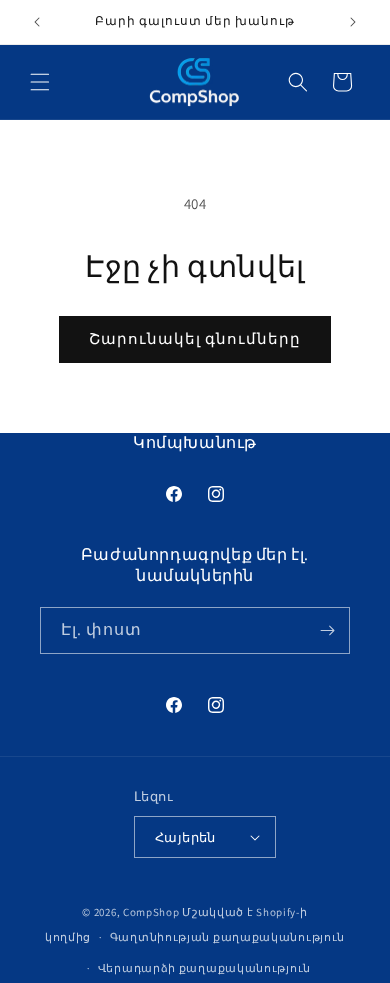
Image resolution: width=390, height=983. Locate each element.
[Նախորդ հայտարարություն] (37, 22)
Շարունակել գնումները (195, 338)
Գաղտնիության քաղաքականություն (227, 937)
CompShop (151, 912)
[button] (40, 82)
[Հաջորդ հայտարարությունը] (353, 22)
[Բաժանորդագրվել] (327, 630)
